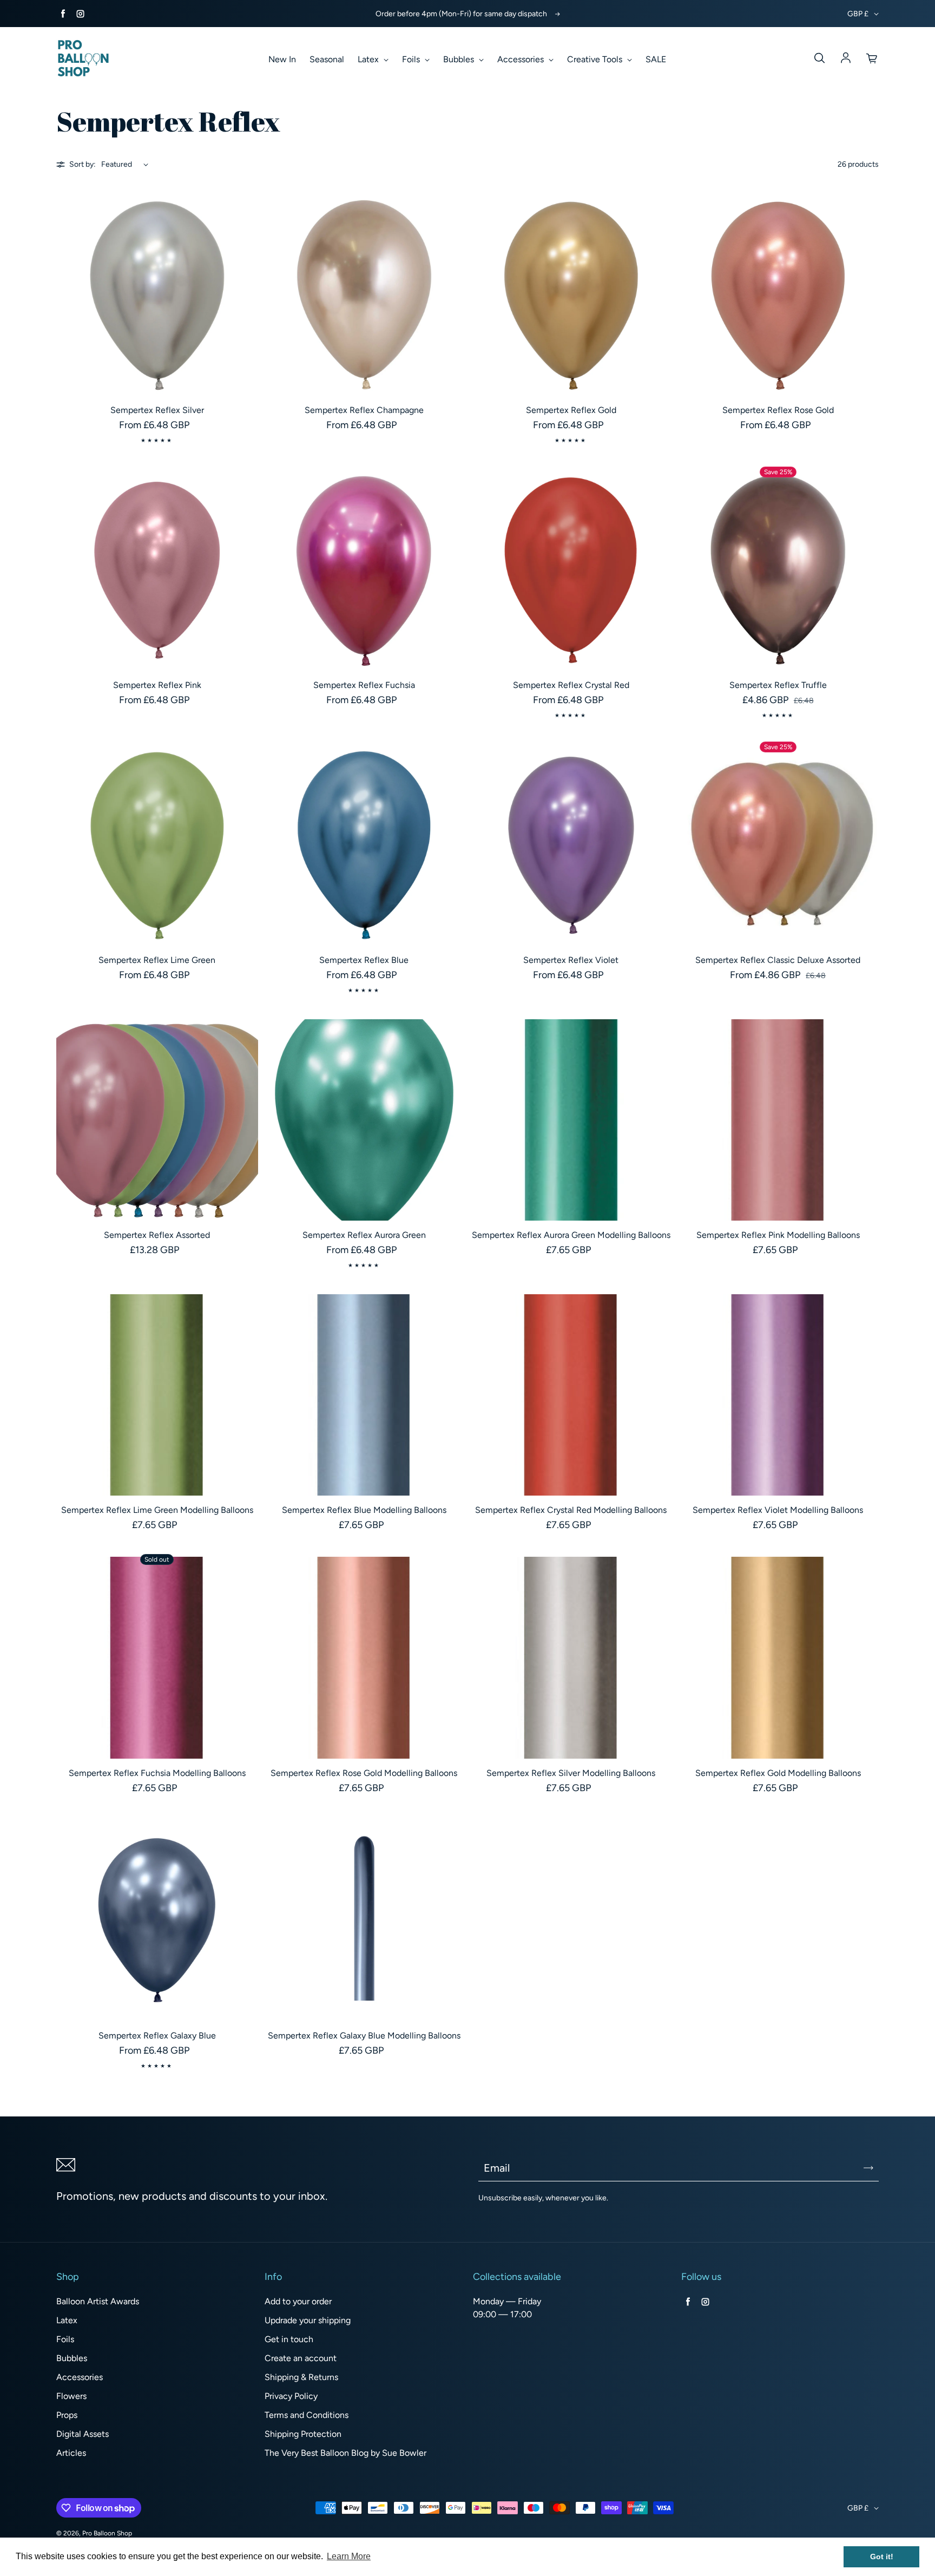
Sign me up (621, 1426)
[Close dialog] (683, 1134)
